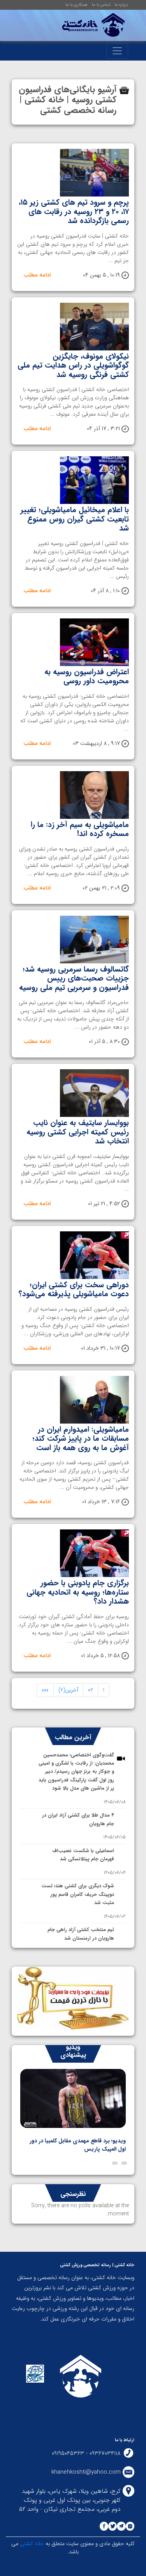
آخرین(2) (68, 1690)
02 (91, 1690)
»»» (45, 1690)
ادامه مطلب (37, 275)
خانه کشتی (31, 2544)
